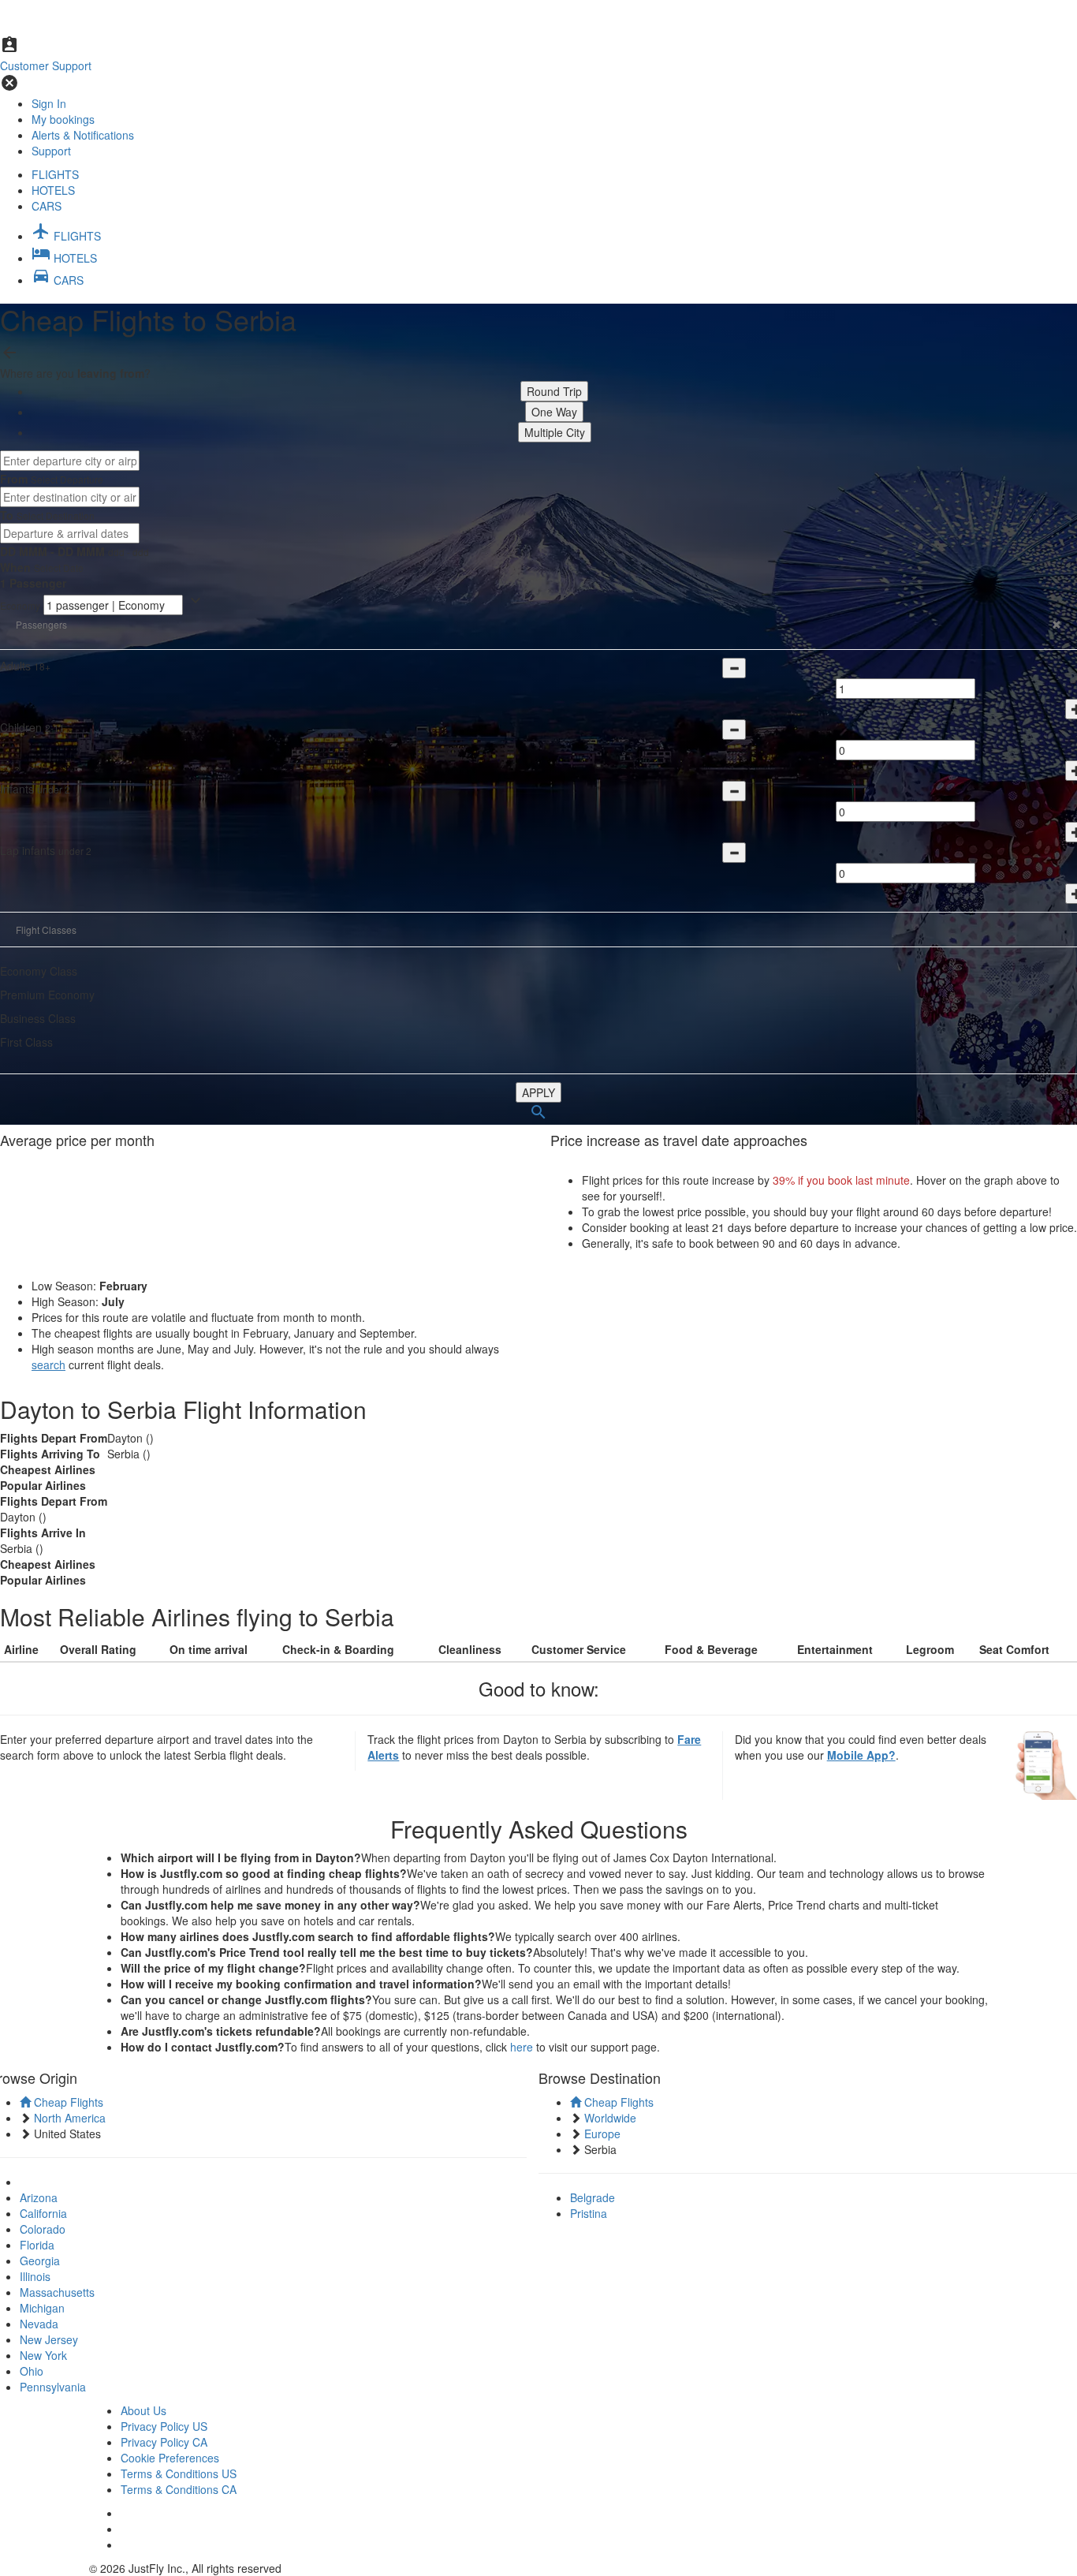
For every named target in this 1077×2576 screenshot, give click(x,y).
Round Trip (554, 391)
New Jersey (49, 2339)
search (48, 1365)
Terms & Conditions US (179, 2473)
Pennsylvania (53, 2387)
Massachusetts (57, 2292)
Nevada (39, 2324)
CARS (47, 206)
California (43, 2213)
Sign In (49, 103)
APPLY (538, 1092)
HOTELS (53, 190)
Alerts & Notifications (83, 135)
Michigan (42, 2308)
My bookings (63, 119)
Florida (37, 2245)
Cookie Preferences (170, 2458)
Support (51, 151)
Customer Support (46, 65)
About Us (143, 2410)
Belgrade (593, 2197)
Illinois (35, 2276)
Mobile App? (861, 1755)
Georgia (40, 2261)
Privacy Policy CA (164, 2442)
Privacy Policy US (164, 2426)
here (522, 2047)
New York (43, 2355)
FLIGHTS (55, 174)
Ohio (32, 2371)
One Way (554, 412)
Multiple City (555, 432)
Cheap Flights (67, 2102)
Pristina (589, 2213)
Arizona (39, 2197)
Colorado (43, 2229)
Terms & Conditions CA (179, 2489)
